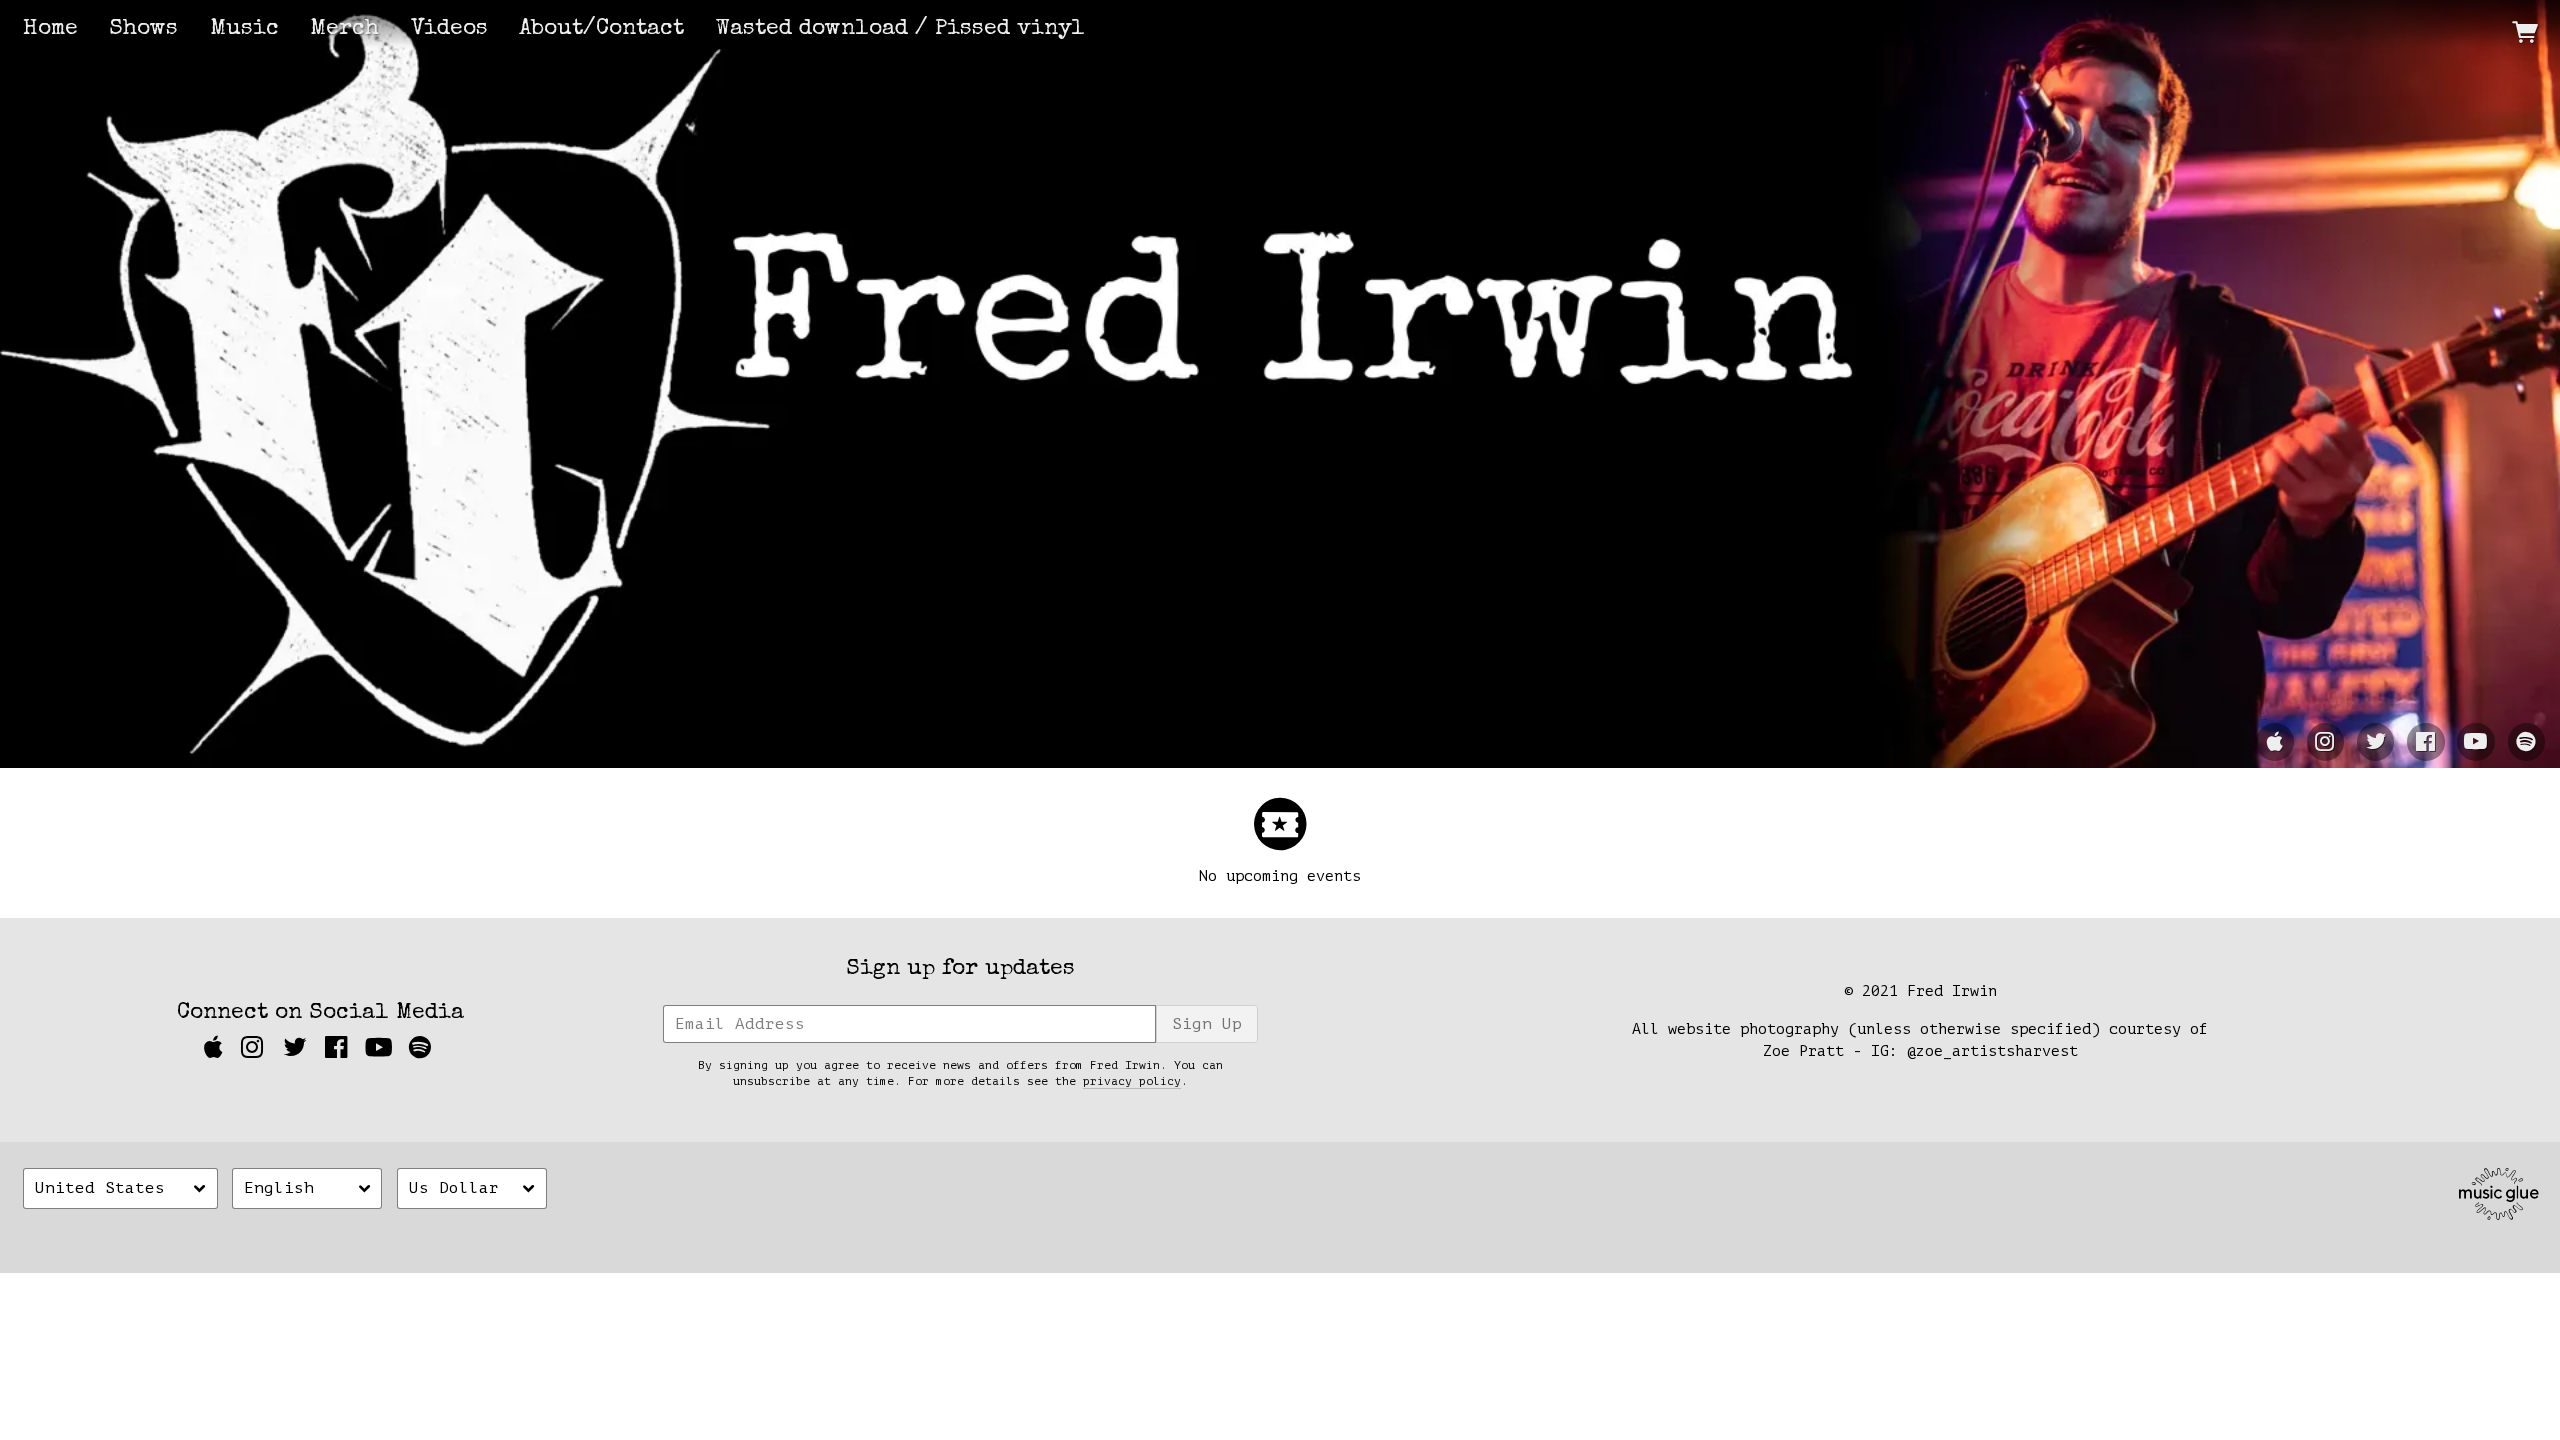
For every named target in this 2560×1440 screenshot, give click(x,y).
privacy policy (1132, 1081)
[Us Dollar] (472, 1188)
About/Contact (601, 29)
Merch (344, 29)
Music (244, 29)
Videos (449, 29)
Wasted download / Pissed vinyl (900, 29)
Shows (143, 29)
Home (50, 29)
